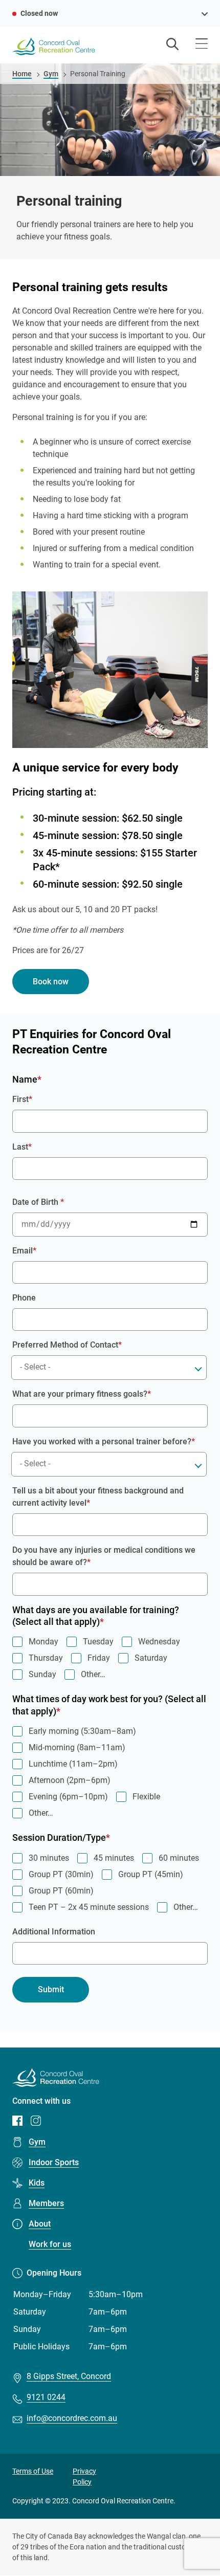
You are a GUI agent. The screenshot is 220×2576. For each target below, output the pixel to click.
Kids (37, 2183)
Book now (51, 982)
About (40, 2224)
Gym (51, 74)
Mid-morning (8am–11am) (77, 1747)
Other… (93, 1674)
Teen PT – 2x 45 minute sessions (89, 1907)
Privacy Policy (84, 2476)
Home (22, 74)
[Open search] (172, 45)
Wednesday (159, 1642)
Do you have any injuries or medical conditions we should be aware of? (104, 1556)
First (20, 1099)
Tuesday (98, 1642)
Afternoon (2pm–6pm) (70, 1780)
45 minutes (114, 1858)
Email (23, 1251)
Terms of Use (33, 2471)
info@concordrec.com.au (72, 2418)
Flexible (146, 1797)
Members (46, 2203)
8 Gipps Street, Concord (69, 2376)
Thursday (46, 1658)
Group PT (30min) (61, 1874)
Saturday (151, 1658)
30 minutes (49, 1858)
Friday (99, 1658)
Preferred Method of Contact (65, 1345)
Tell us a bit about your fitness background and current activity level (98, 1497)
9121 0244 (46, 2397)
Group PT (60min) (61, 1891)
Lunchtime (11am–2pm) (73, 1764)
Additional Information (54, 1932)
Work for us (50, 2244)
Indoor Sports (54, 2162)
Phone (24, 1298)
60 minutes (179, 1858)
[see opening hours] (205, 13)
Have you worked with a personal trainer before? (102, 1441)
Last (20, 1147)
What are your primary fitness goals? (80, 1394)
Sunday (42, 1674)
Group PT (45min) (151, 1874)
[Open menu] (202, 45)
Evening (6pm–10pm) (68, 1797)
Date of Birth (36, 1202)
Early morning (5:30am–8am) (82, 1731)
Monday (43, 1642)
